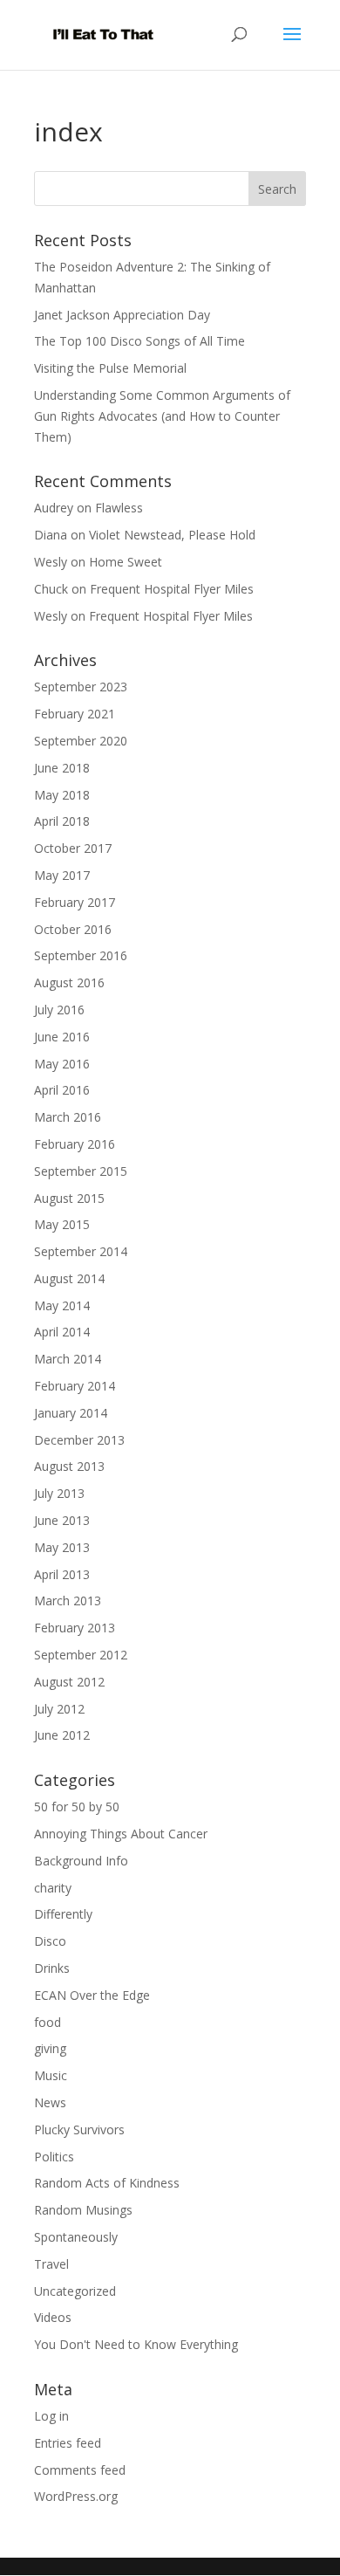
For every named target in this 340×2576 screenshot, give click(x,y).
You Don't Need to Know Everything (136, 2344)
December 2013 (79, 1440)
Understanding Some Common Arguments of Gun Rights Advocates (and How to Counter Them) (162, 416)
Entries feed (68, 2443)
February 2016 (75, 1144)
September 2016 (81, 955)
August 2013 (69, 1466)
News (50, 2102)
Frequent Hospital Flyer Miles (172, 589)
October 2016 (73, 929)
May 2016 (62, 1064)
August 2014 (69, 1278)
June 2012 (62, 1735)
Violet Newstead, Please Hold (172, 535)
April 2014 (62, 1332)
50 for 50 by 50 (77, 1807)
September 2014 (81, 1251)
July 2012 (59, 1709)
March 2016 (68, 1117)
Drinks (52, 1968)
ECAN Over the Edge (92, 1995)
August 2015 (69, 1198)
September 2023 (81, 687)
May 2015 (62, 1224)
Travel (51, 2264)
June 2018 (62, 768)
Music (51, 2075)
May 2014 (62, 1305)
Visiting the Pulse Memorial (110, 368)
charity (53, 1888)
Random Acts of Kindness (107, 2183)
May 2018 (62, 795)
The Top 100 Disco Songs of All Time (139, 341)
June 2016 (62, 1037)
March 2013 (68, 1601)
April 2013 (62, 1574)
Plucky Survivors (79, 2129)
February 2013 (75, 1628)
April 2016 (62, 1090)
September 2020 (81, 741)
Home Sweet (126, 562)
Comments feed (80, 2470)
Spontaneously (76, 2237)
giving (50, 2048)
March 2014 (68, 1359)
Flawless (119, 508)
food (48, 2022)
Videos (53, 2317)
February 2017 (75, 902)
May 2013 (62, 1547)
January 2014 (71, 1413)
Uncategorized (75, 2291)
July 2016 (59, 1010)
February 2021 (75, 714)
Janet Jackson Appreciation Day (122, 315)
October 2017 (73, 848)
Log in (51, 2416)
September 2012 (81, 1655)
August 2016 (69, 982)
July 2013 (59, 1493)
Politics (54, 2157)
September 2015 (81, 1171)
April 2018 (62, 821)
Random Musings (83, 2210)
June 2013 (62, 1520)
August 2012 (69, 1682)
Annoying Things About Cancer (121, 1834)
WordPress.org (76, 2496)
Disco (50, 1941)
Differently (63, 1914)
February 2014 (75, 1386)
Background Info (81, 1861)
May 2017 (62, 875)
